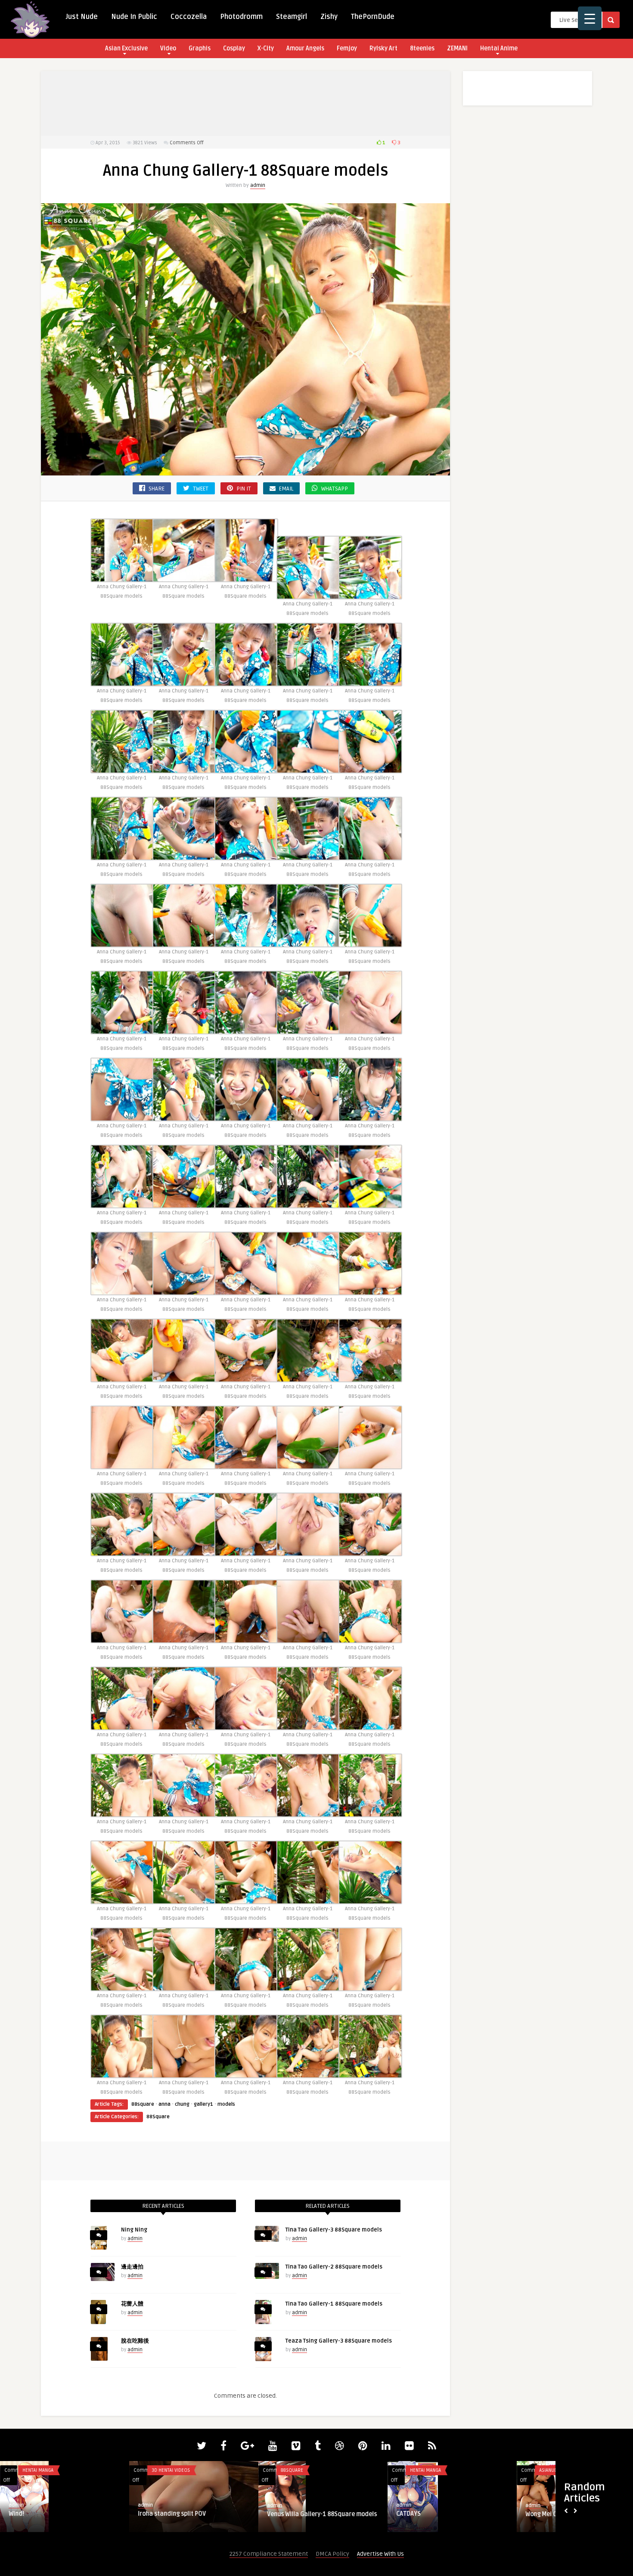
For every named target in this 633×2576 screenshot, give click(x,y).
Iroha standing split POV (172, 2514)
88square (143, 2104)
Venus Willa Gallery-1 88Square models (322, 2514)
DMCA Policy (332, 2554)
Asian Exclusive (126, 48)
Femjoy (347, 48)
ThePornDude (373, 17)
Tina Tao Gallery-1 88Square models (334, 2304)
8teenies (422, 48)
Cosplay (234, 48)
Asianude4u (552, 2470)
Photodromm (241, 17)
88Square (158, 2117)
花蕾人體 (132, 2304)
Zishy (329, 17)
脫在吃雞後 (135, 2341)
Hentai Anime (499, 48)
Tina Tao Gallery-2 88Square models (334, 2267)
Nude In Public (134, 17)
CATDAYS (408, 2514)
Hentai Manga (38, 2470)
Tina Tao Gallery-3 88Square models (334, 2230)
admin (258, 185)
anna (164, 2104)
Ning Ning (134, 2230)
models (226, 2104)
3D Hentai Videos (171, 2470)
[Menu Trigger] (590, 18)
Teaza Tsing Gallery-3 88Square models (339, 2341)
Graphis (200, 48)
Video (168, 48)
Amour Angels (305, 48)
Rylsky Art (383, 48)
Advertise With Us (380, 2554)
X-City (266, 48)
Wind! (16, 2514)
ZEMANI (457, 48)
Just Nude (82, 17)
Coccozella (189, 17)
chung (182, 2104)
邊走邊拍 (132, 2267)
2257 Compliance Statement (269, 2554)
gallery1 (203, 2104)
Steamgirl (292, 17)
